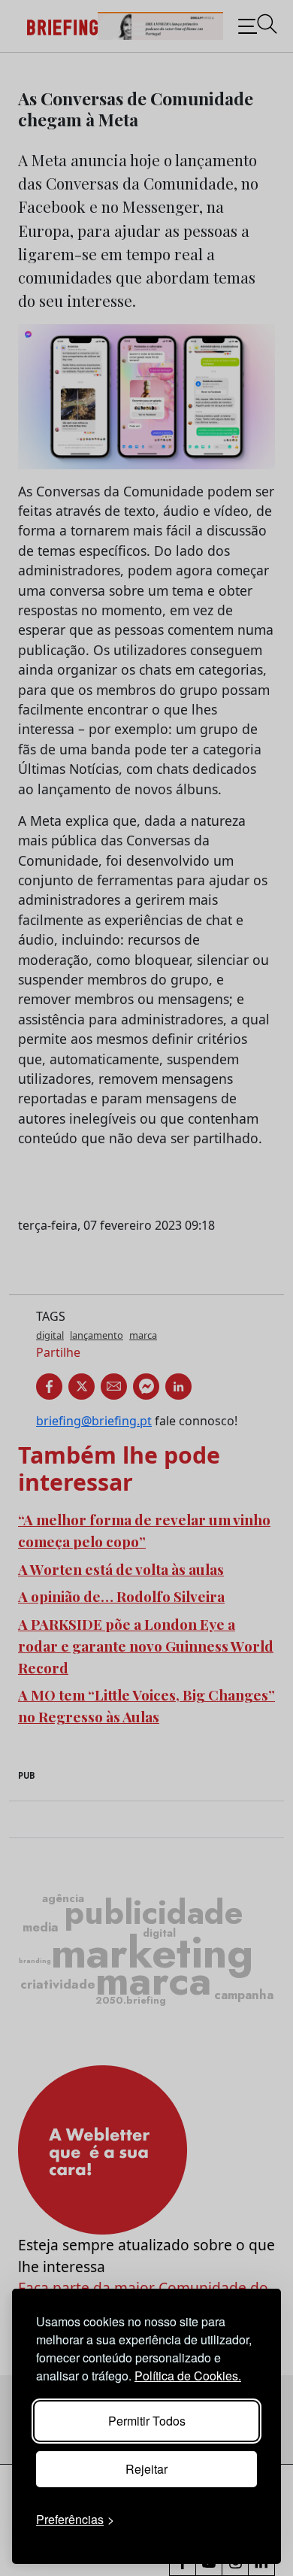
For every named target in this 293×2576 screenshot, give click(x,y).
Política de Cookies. (188, 2376)
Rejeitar (146, 2469)
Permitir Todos (147, 2421)
